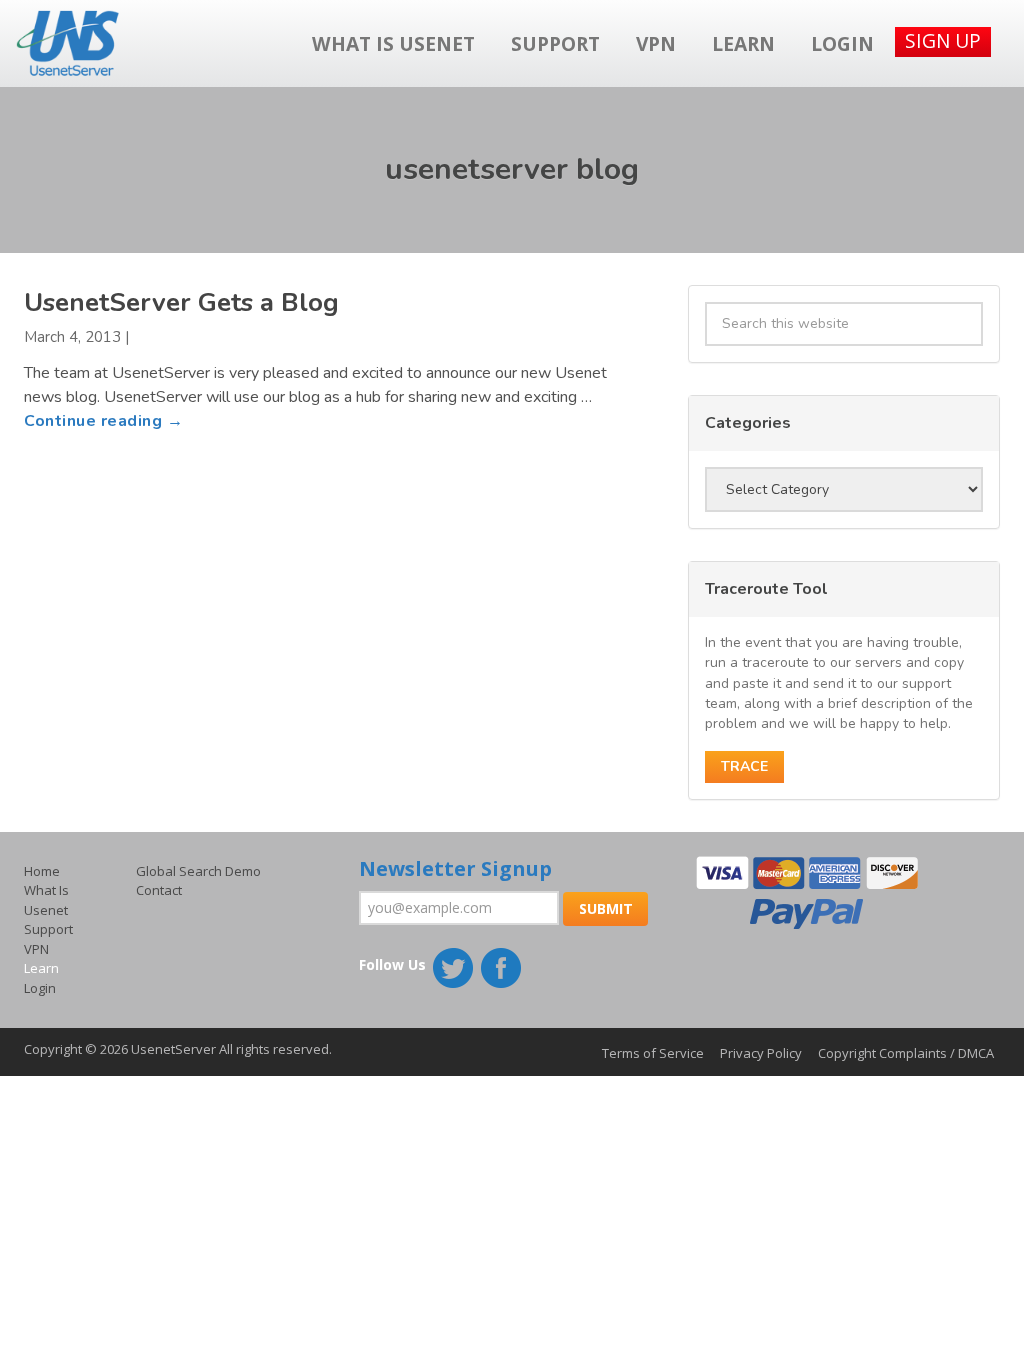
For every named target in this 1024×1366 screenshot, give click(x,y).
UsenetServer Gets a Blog (181, 302)
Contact (159, 890)
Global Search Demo (198, 871)
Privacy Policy (761, 1053)
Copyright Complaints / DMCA (906, 1053)
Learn (743, 43)
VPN (656, 43)
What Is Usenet (393, 43)
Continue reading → (103, 421)
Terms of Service (653, 1053)
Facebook (503, 970)
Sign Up (943, 40)
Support (555, 43)
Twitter (455, 970)
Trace (744, 766)
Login (842, 43)
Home (42, 871)
